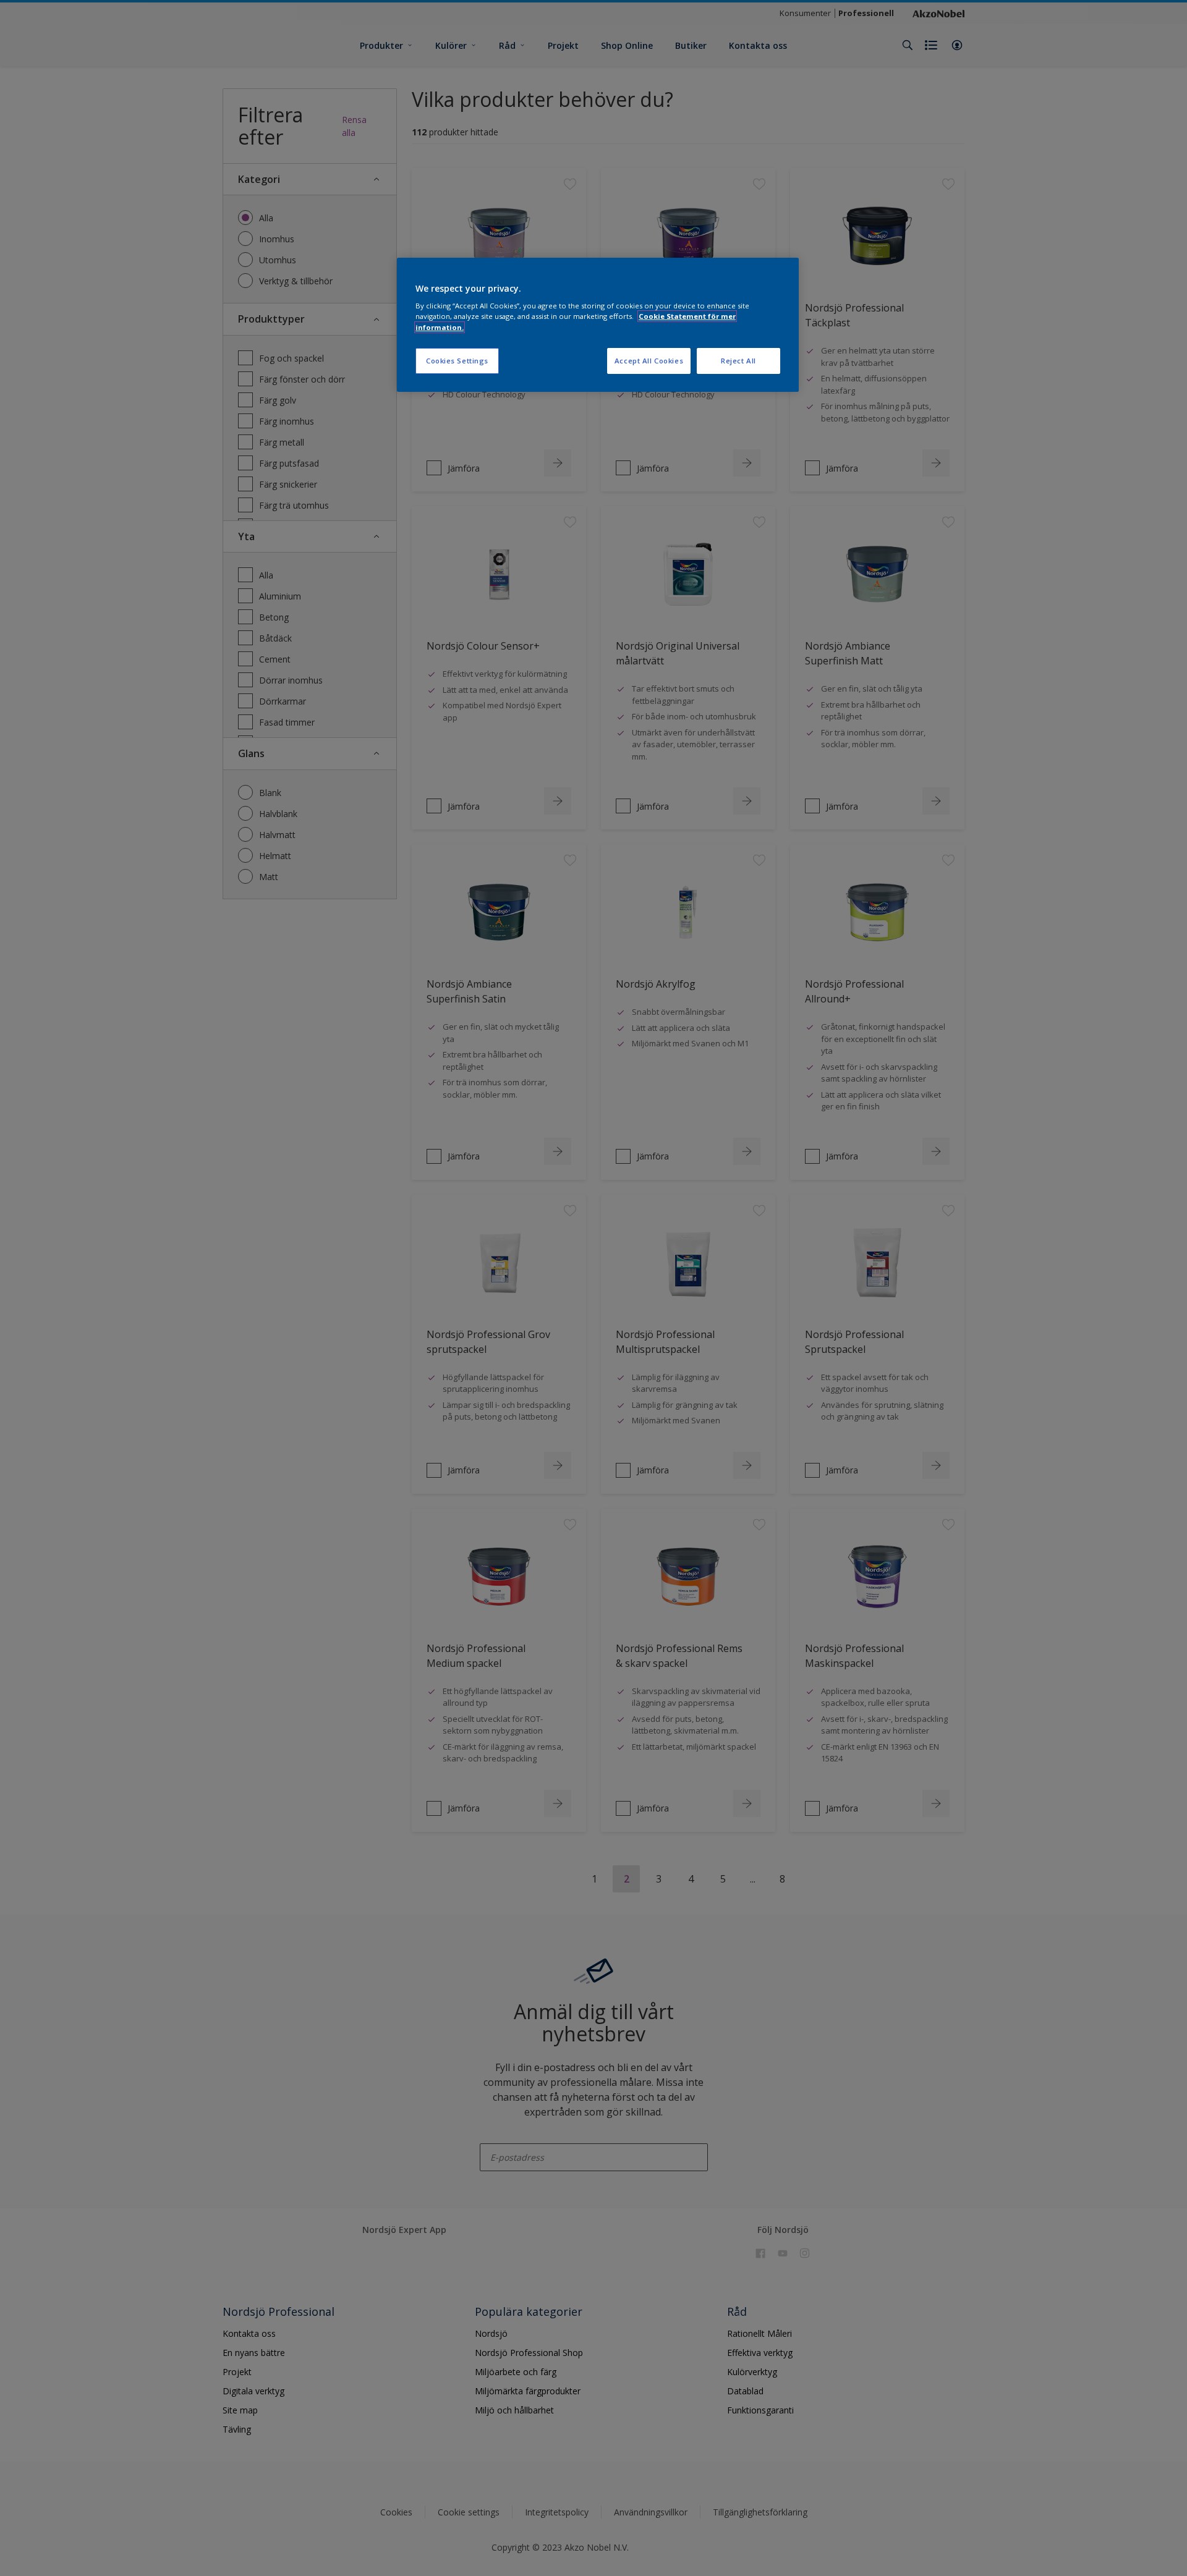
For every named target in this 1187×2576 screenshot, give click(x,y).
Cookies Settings (457, 361)
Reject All (738, 361)
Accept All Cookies (649, 361)
